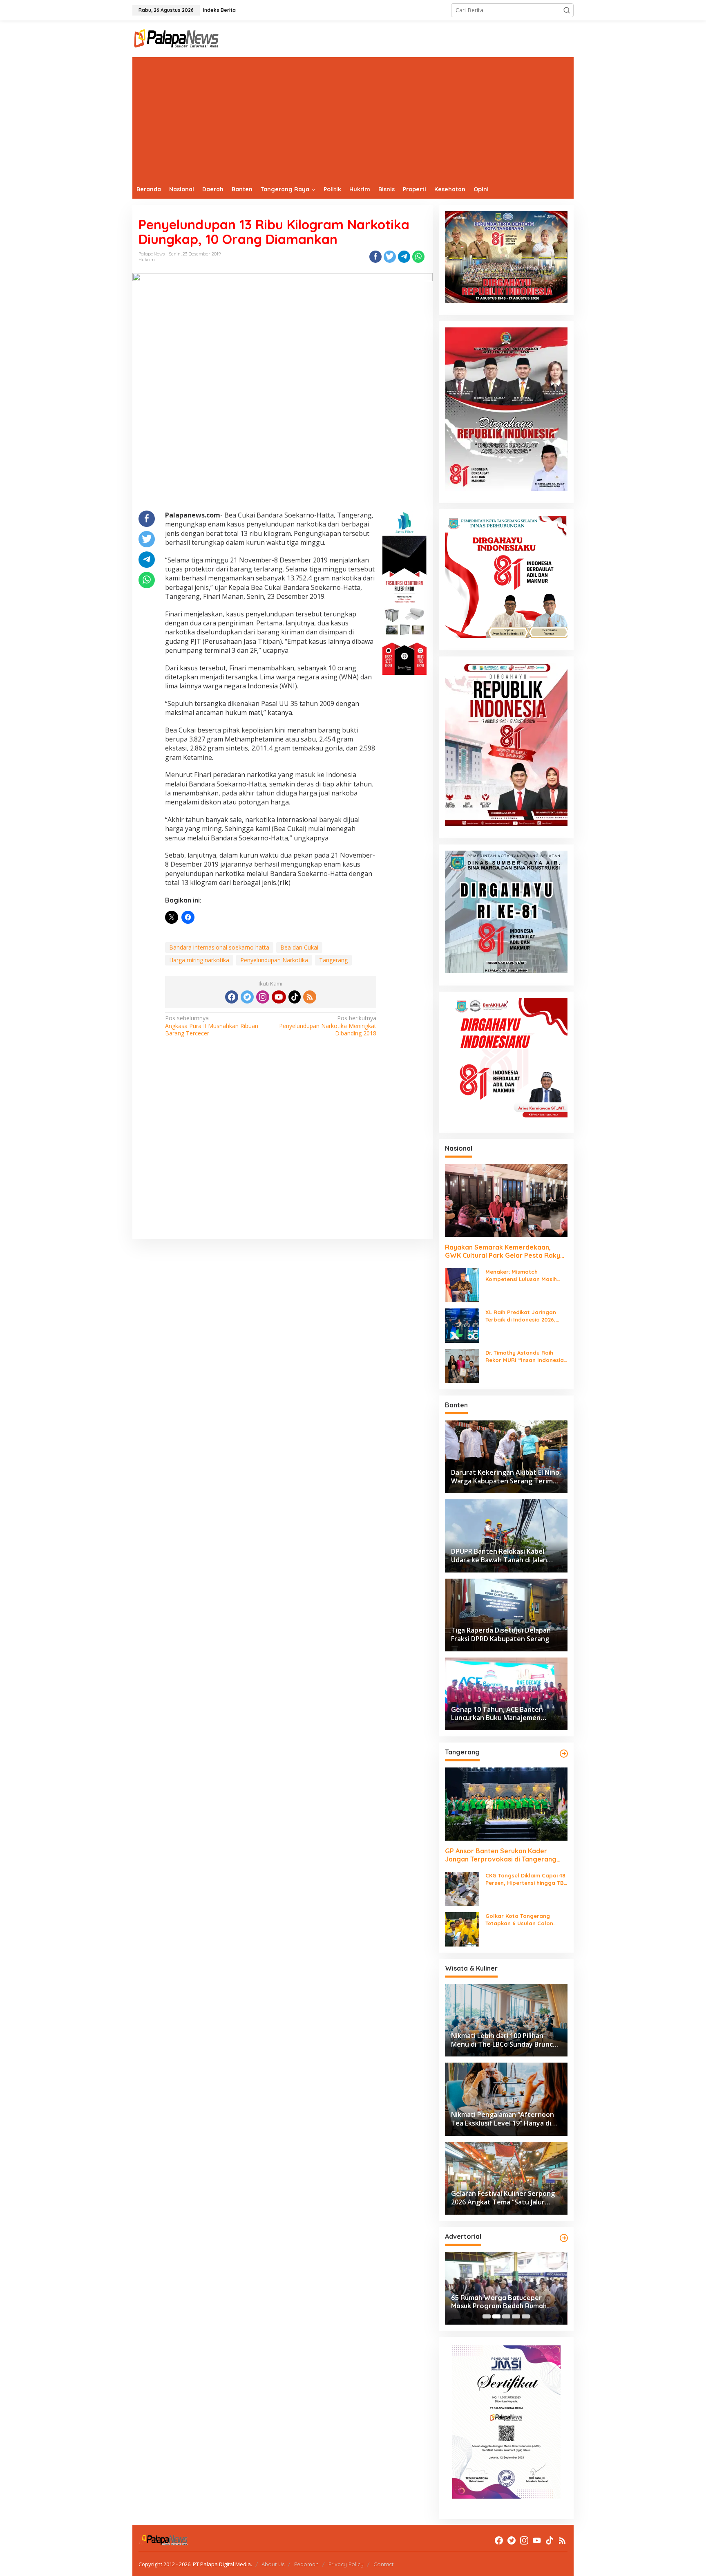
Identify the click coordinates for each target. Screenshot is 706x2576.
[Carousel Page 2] (496, 2316)
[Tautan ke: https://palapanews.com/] (564, 1754)
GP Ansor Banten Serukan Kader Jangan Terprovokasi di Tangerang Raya (501, 1855)
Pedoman (306, 2564)
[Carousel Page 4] (516, 2316)
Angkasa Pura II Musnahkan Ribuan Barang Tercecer (212, 1026)
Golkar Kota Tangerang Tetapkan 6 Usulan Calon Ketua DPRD (519, 1920)
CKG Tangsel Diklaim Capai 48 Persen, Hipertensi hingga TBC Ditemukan (526, 1879)
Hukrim (147, 260)
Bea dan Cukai (299, 947)
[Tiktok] (295, 997)
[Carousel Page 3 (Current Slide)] (506, 2316)
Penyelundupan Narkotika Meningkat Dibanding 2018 (328, 1026)
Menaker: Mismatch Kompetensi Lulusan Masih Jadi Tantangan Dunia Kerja (523, 1276)
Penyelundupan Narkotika (274, 960)
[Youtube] (279, 997)
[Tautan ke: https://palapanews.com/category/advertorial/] (564, 2238)
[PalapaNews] (177, 38)
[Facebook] (232, 997)
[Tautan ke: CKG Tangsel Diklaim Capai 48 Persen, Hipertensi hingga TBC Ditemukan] (462, 1888)
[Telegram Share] (404, 257)
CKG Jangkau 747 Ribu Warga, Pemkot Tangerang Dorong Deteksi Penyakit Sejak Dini (499, 2302)
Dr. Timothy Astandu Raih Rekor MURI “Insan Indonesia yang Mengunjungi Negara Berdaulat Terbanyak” (525, 1356)
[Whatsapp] (418, 257)
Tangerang (333, 960)
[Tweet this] (390, 257)
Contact (383, 2564)
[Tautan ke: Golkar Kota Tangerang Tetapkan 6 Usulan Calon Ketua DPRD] (462, 1929)
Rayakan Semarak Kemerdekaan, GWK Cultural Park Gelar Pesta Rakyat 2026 (506, 1252)
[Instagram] (263, 997)
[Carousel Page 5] (526, 2316)
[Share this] (375, 257)
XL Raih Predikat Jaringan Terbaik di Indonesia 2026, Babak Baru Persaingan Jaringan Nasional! (521, 1316)
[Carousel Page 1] (487, 2316)
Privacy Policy (346, 2564)
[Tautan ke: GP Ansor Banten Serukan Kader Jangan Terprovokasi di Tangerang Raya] (506, 1804)
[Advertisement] (353, 119)
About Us (273, 2564)
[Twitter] (247, 997)
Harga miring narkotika (199, 960)
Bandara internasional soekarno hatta (219, 947)
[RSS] (310, 997)
